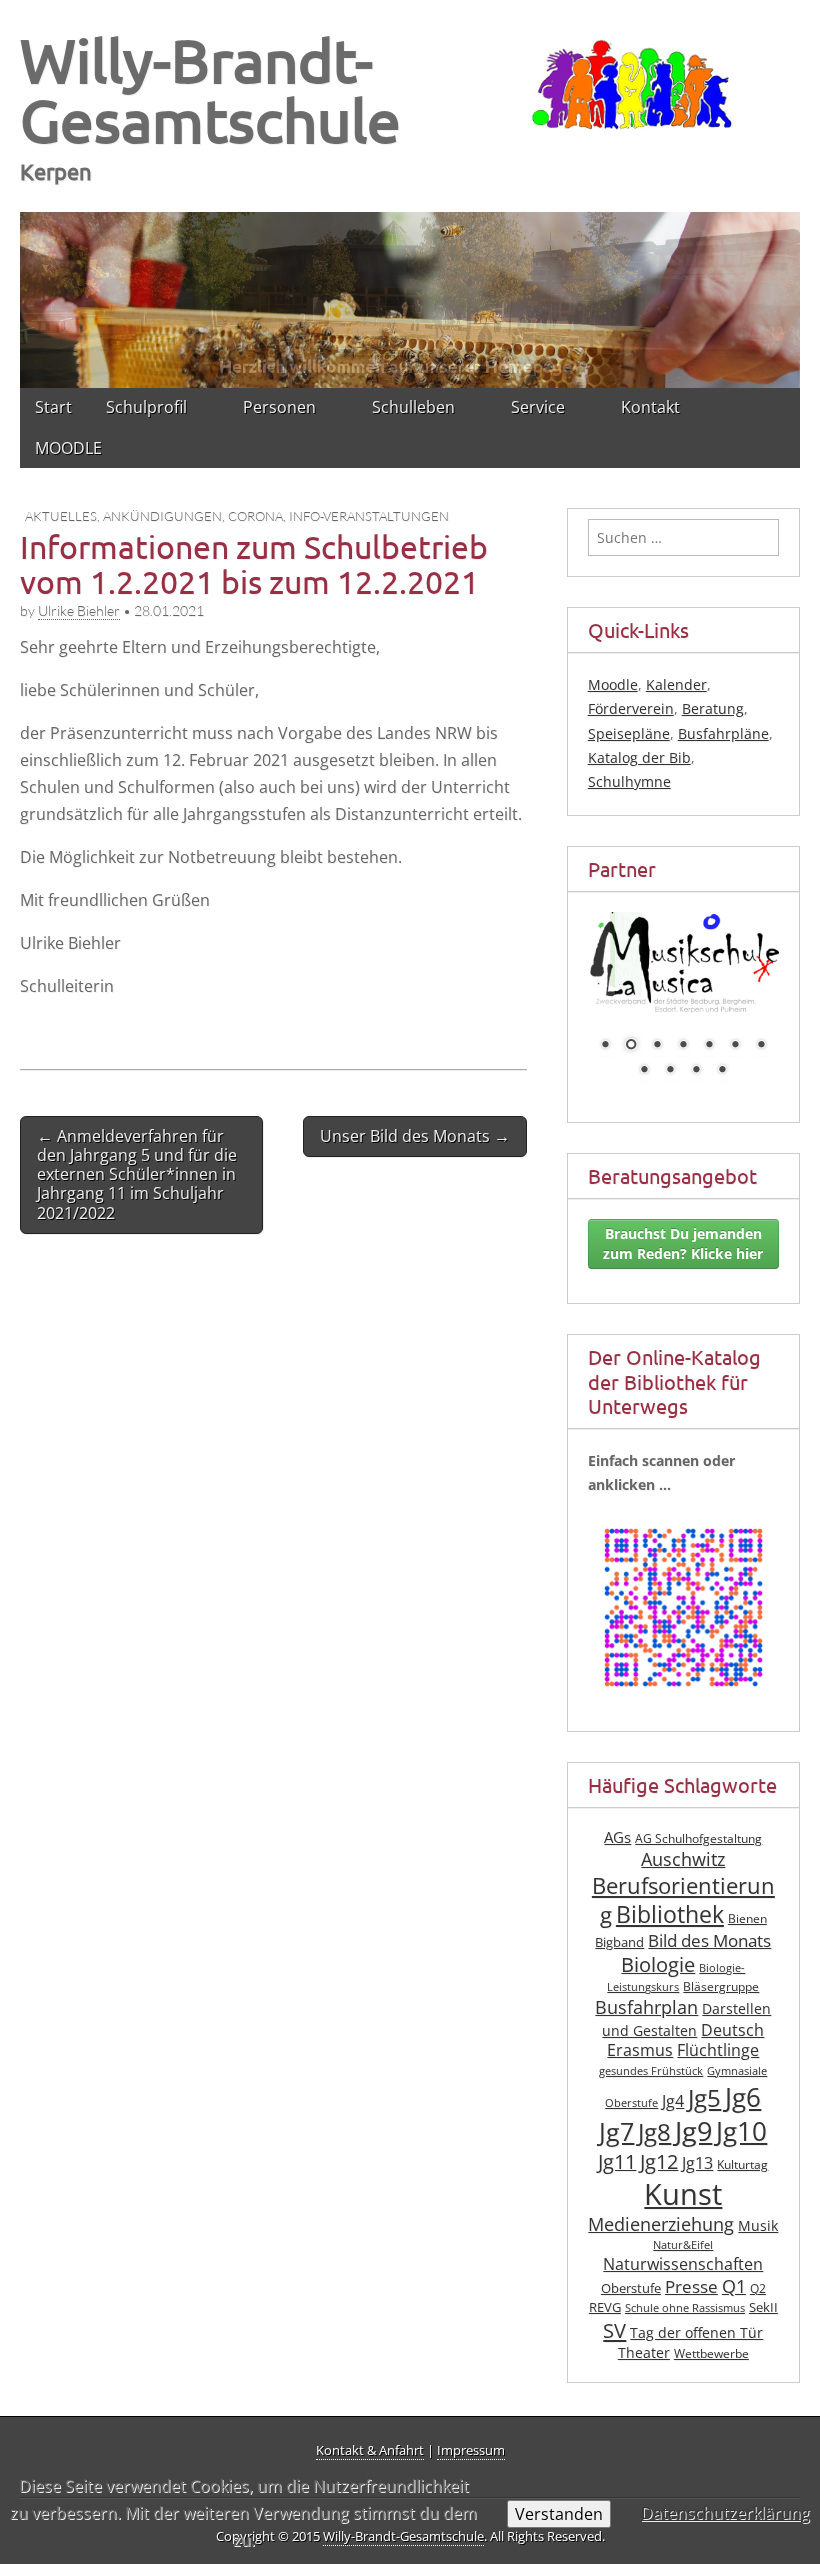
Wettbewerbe (711, 2347)
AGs (617, 1831)
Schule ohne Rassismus (685, 2303)
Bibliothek (670, 1909)
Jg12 (659, 2155)
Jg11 (617, 2155)
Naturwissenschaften (683, 2259)
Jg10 (741, 2126)
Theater (644, 2346)
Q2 (758, 2282)
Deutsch (732, 2024)
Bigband (619, 1936)
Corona (255, 516)
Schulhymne (629, 781)
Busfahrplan (646, 2001)
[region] (410, 300)
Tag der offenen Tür (696, 2327)
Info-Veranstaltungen (369, 516)
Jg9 (693, 2126)
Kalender (676, 684)
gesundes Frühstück (651, 2066)
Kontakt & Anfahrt (370, 2450)
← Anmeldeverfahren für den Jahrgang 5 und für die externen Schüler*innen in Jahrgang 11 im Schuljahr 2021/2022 (137, 1174)
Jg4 (673, 2095)
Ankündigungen (162, 516)
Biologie (658, 1958)
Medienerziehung (661, 2218)
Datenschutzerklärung (725, 2513)
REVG (605, 2302)
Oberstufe (631, 2282)
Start (53, 407)
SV (614, 2325)
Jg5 (704, 2091)
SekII (763, 2302)
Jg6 (743, 2091)
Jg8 (654, 2127)
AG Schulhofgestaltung (698, 1832)
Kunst (683, 2188)
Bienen (747, 1913)
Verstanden (559, 2514)
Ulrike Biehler (79, 610)
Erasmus (640, 2045)
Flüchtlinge (718, 2045)
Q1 (734, 2280)
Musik (758, 2219)
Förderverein (631, 708)
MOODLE (68, 448)
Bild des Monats (709, 1934)
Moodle (613, 684)
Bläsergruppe (721, 1981)
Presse (691, 2280)
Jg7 (616, 2126)
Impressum (471, 2450)
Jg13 (697, 2157)
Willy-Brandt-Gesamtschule (210, 89)
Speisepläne (629, 733)
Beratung (713, 708)
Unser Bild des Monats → (415, 1136)
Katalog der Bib (639, 757)
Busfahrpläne (723, 733)
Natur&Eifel (683, 2240)
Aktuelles (61, 516)
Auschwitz (683, 1853)
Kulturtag (742, 2158)
